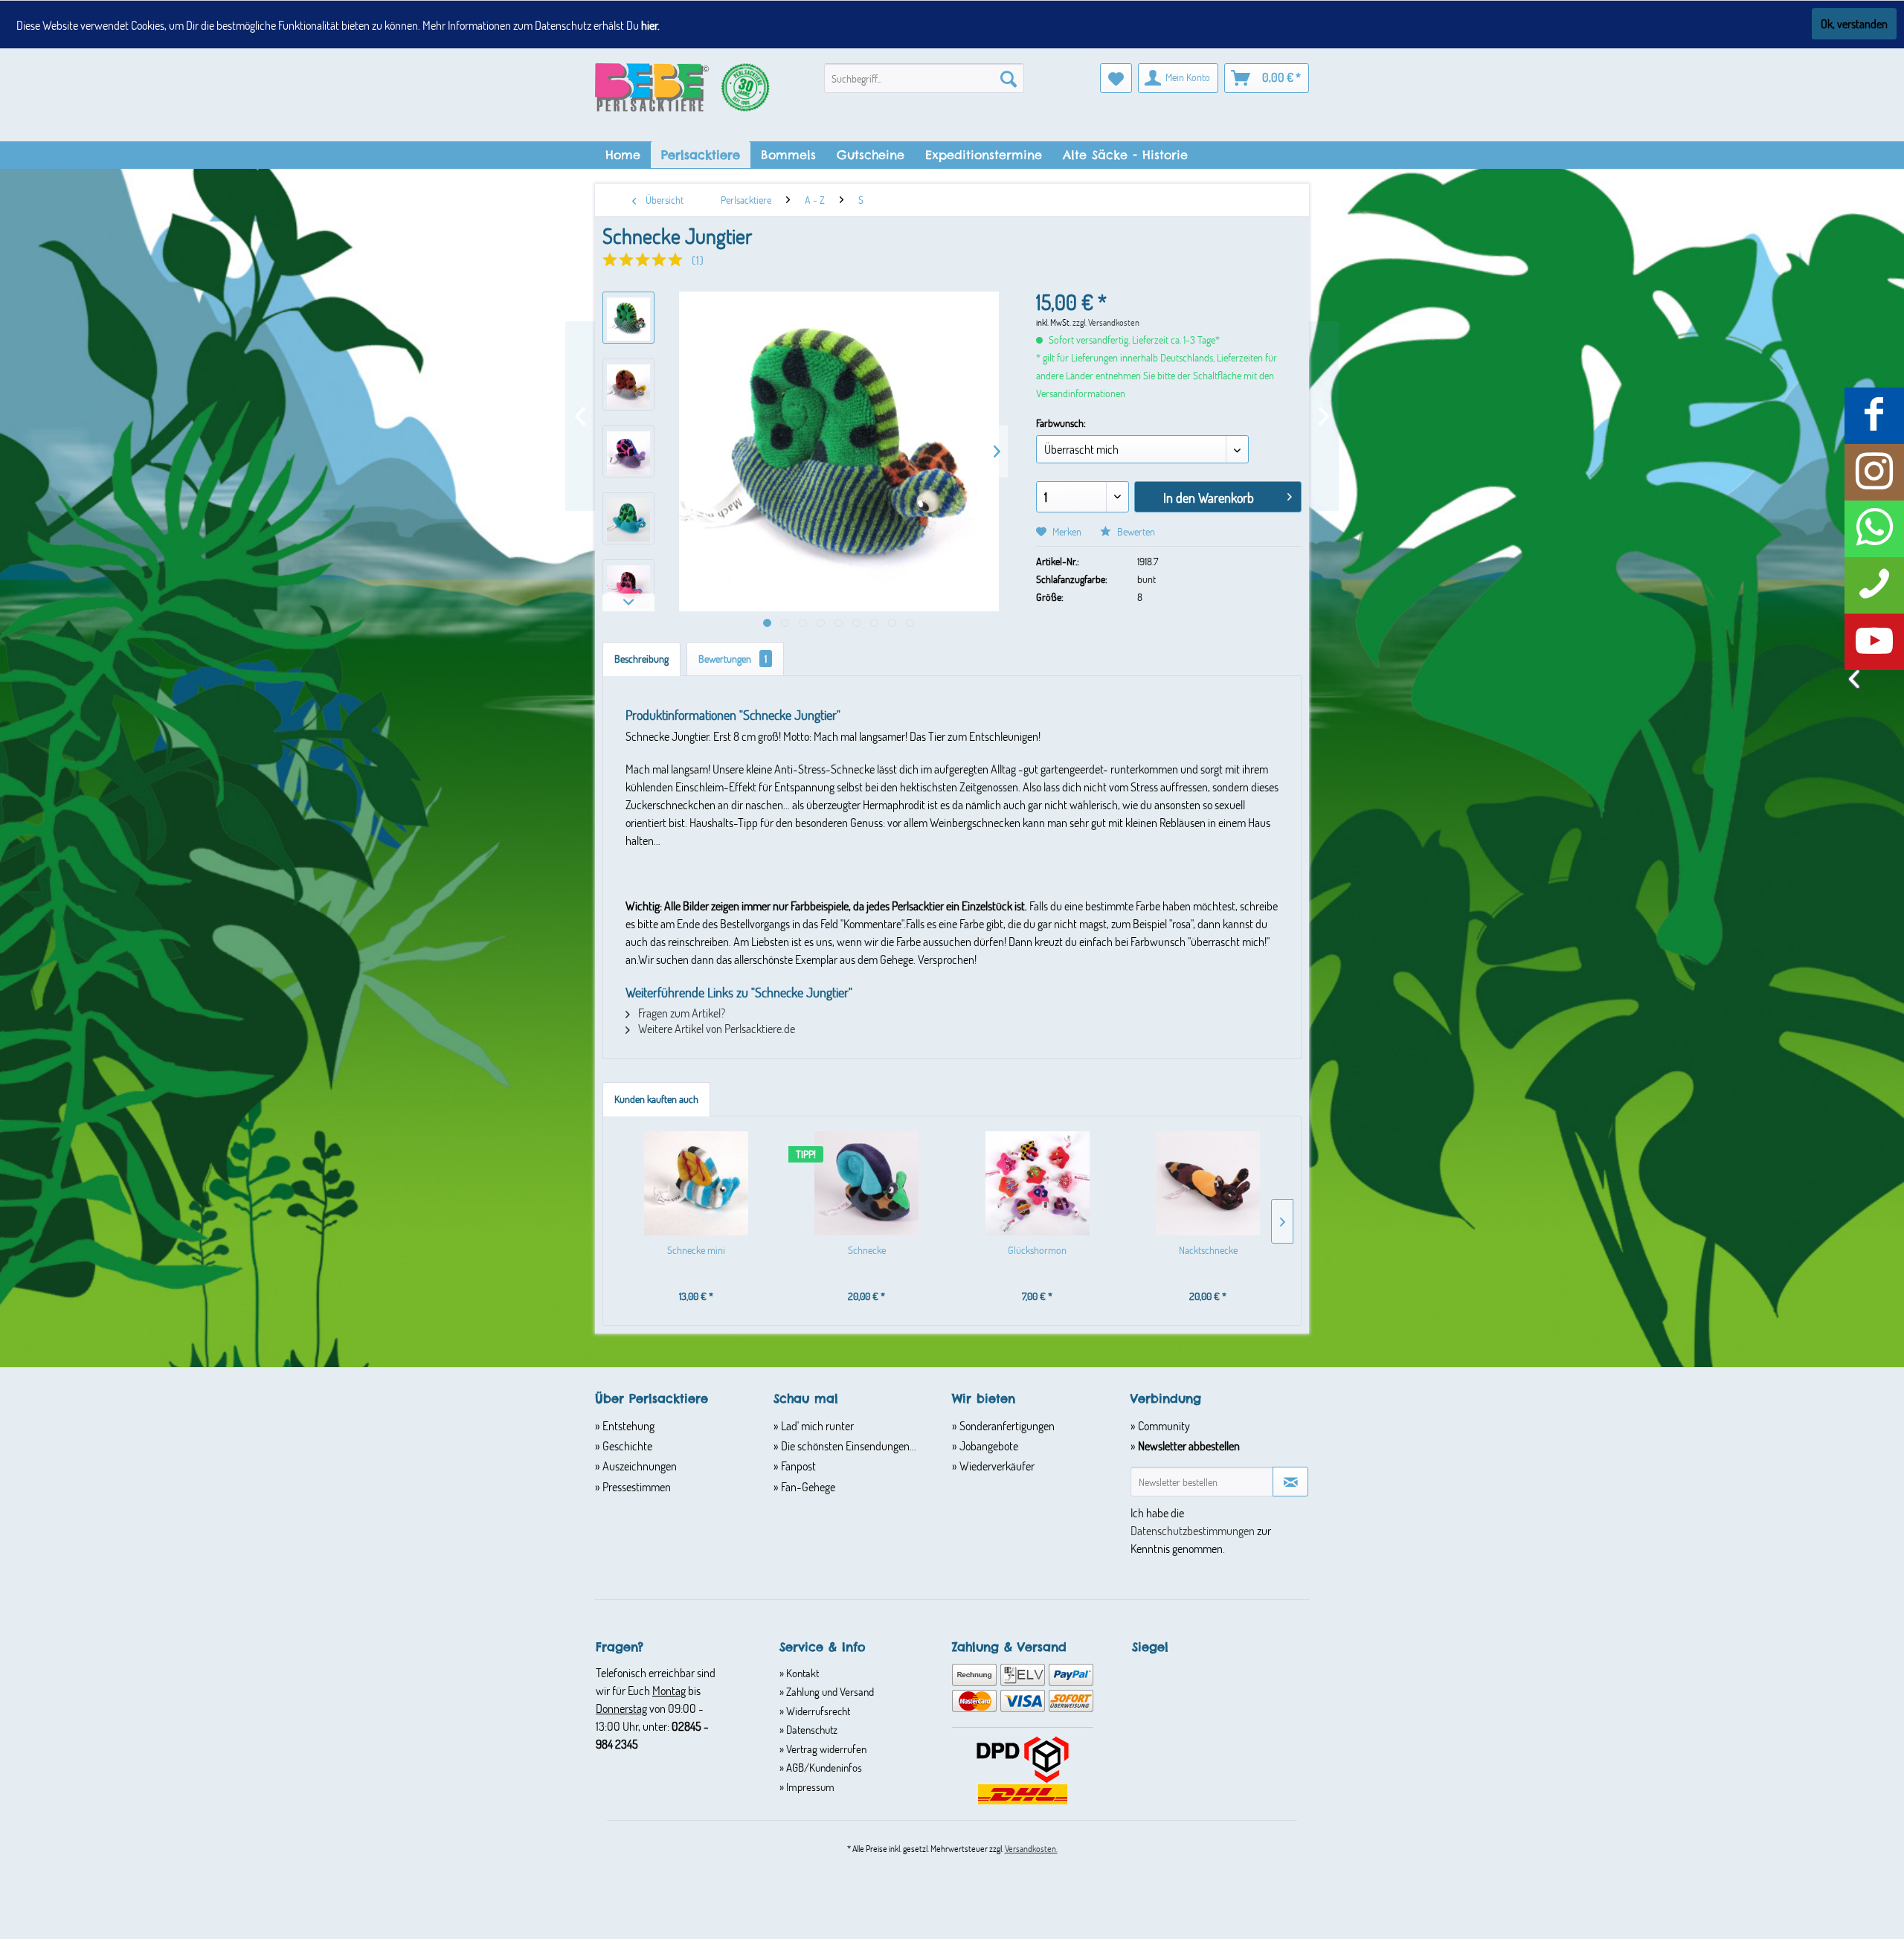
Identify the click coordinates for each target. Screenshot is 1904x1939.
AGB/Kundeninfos (823, 1767)
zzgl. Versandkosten (1106, 322)
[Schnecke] (867, 1183)
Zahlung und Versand (829, 1691)
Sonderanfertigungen (1006, 1425)
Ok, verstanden (1854, 23)
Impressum (809, 1787)
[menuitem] (924, 78)
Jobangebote (988, 1446)
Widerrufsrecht (817, 1711)
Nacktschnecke (1208, 1250)
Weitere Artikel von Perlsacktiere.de (715, 1028)
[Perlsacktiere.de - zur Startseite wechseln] (683, 95)
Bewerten (1135, 531)
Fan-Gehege (807, 1486)
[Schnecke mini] (696, 1183)
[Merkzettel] (1116, 78)
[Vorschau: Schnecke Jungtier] (628, 318)
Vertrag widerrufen (825, 1749)
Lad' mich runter (816, 1425)
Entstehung (627, 1425)
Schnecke (867, 1250)
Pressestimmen (636, 1486)
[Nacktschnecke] (1209, 1183)
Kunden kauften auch (656, 1099)
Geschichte (626, 1446)
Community (1163, 1425)
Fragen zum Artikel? (681, 1013)
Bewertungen (733, 659)
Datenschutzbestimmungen (1193, 1530)
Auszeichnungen (639, 1466)
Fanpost (797, 1466)
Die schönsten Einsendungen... (848, 1446)
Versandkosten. (1031, 1848)
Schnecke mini (696, 1250)
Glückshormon (1037, 1250)
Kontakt (801, 1673)
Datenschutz (811, 1729)
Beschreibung (641, 659)
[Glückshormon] (1038, 1183)
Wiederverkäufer (996, 1466)
